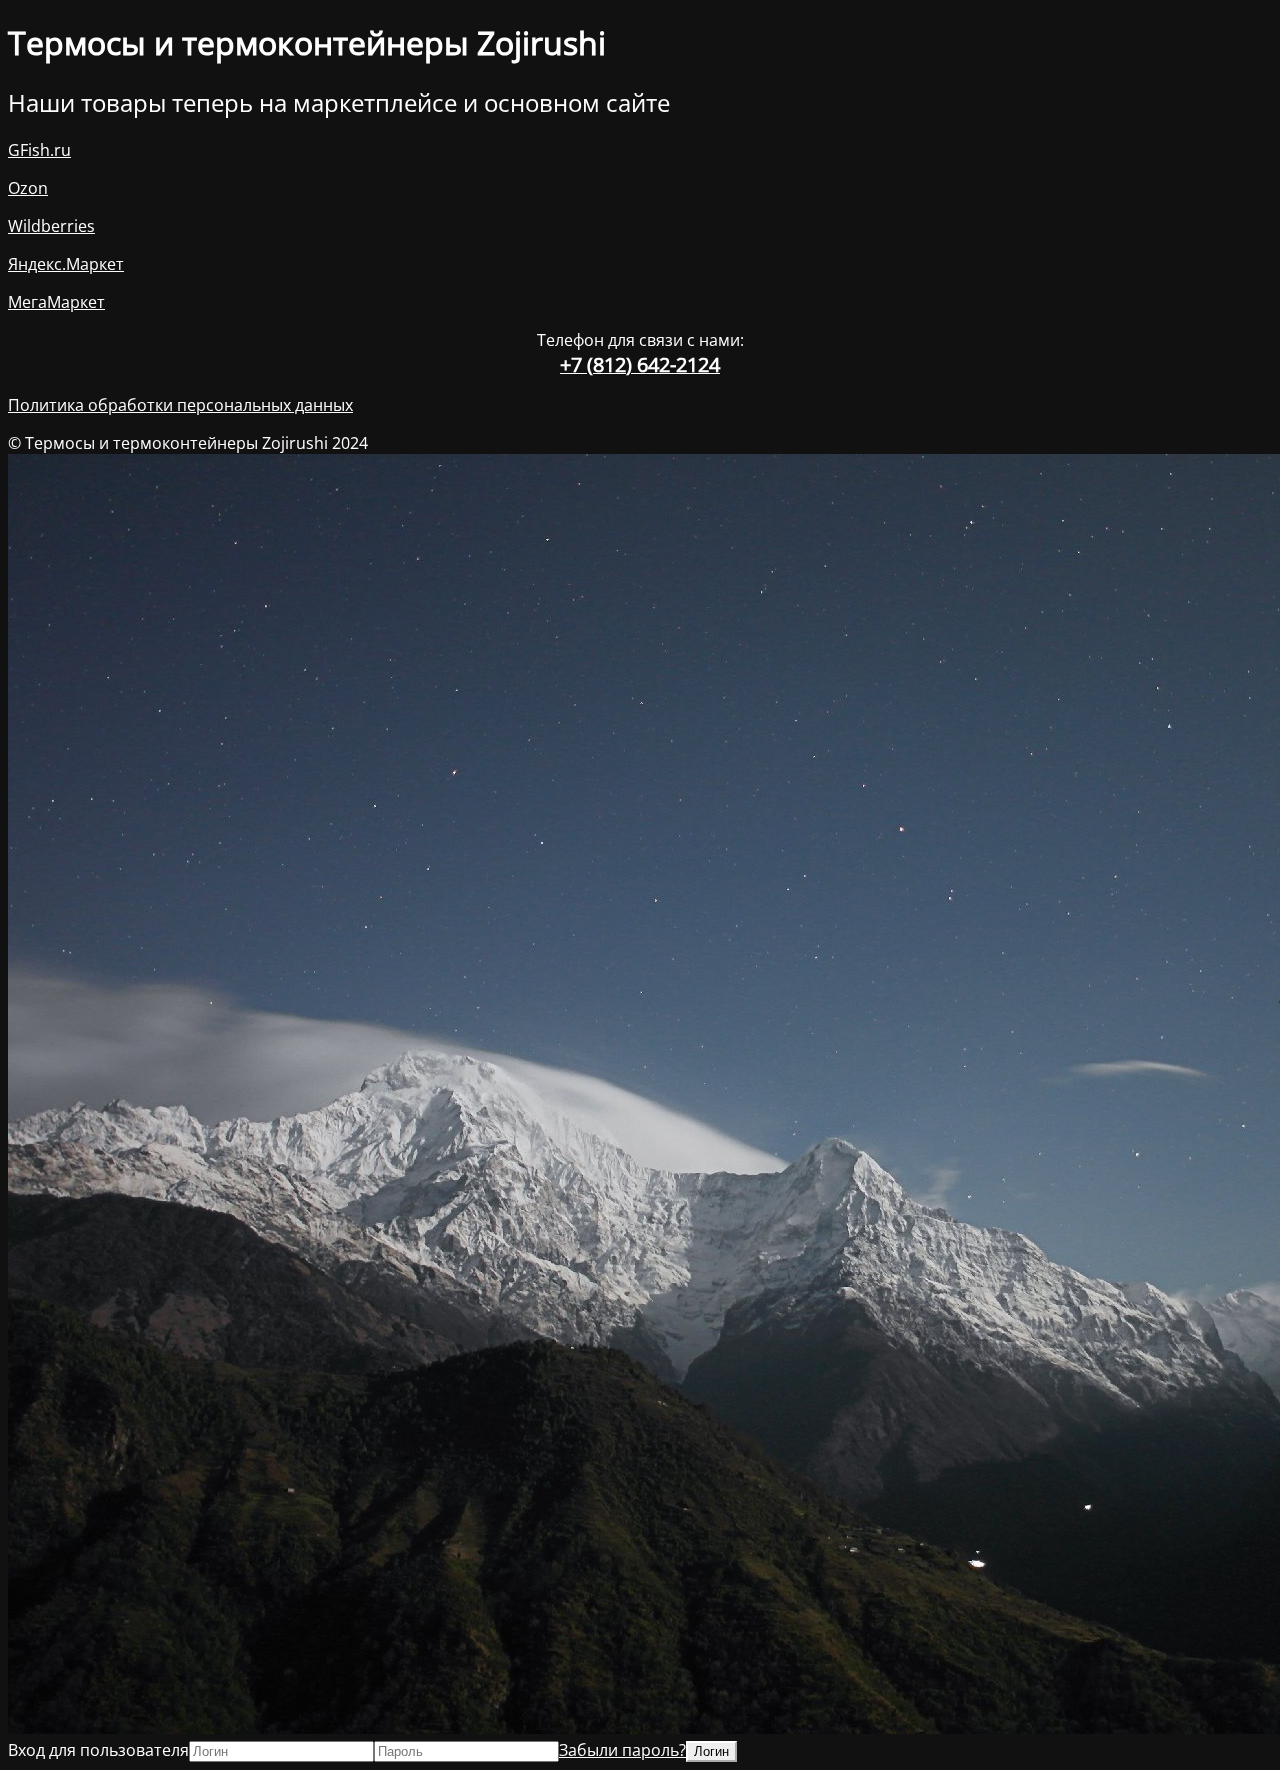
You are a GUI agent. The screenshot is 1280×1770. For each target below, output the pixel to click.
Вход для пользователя (98, 1750)
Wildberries (51, 226)
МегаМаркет (56, 302)
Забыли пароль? (622, 1750)
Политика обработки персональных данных (180, 405)
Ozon (28, 188)
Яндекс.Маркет (66, 264)
